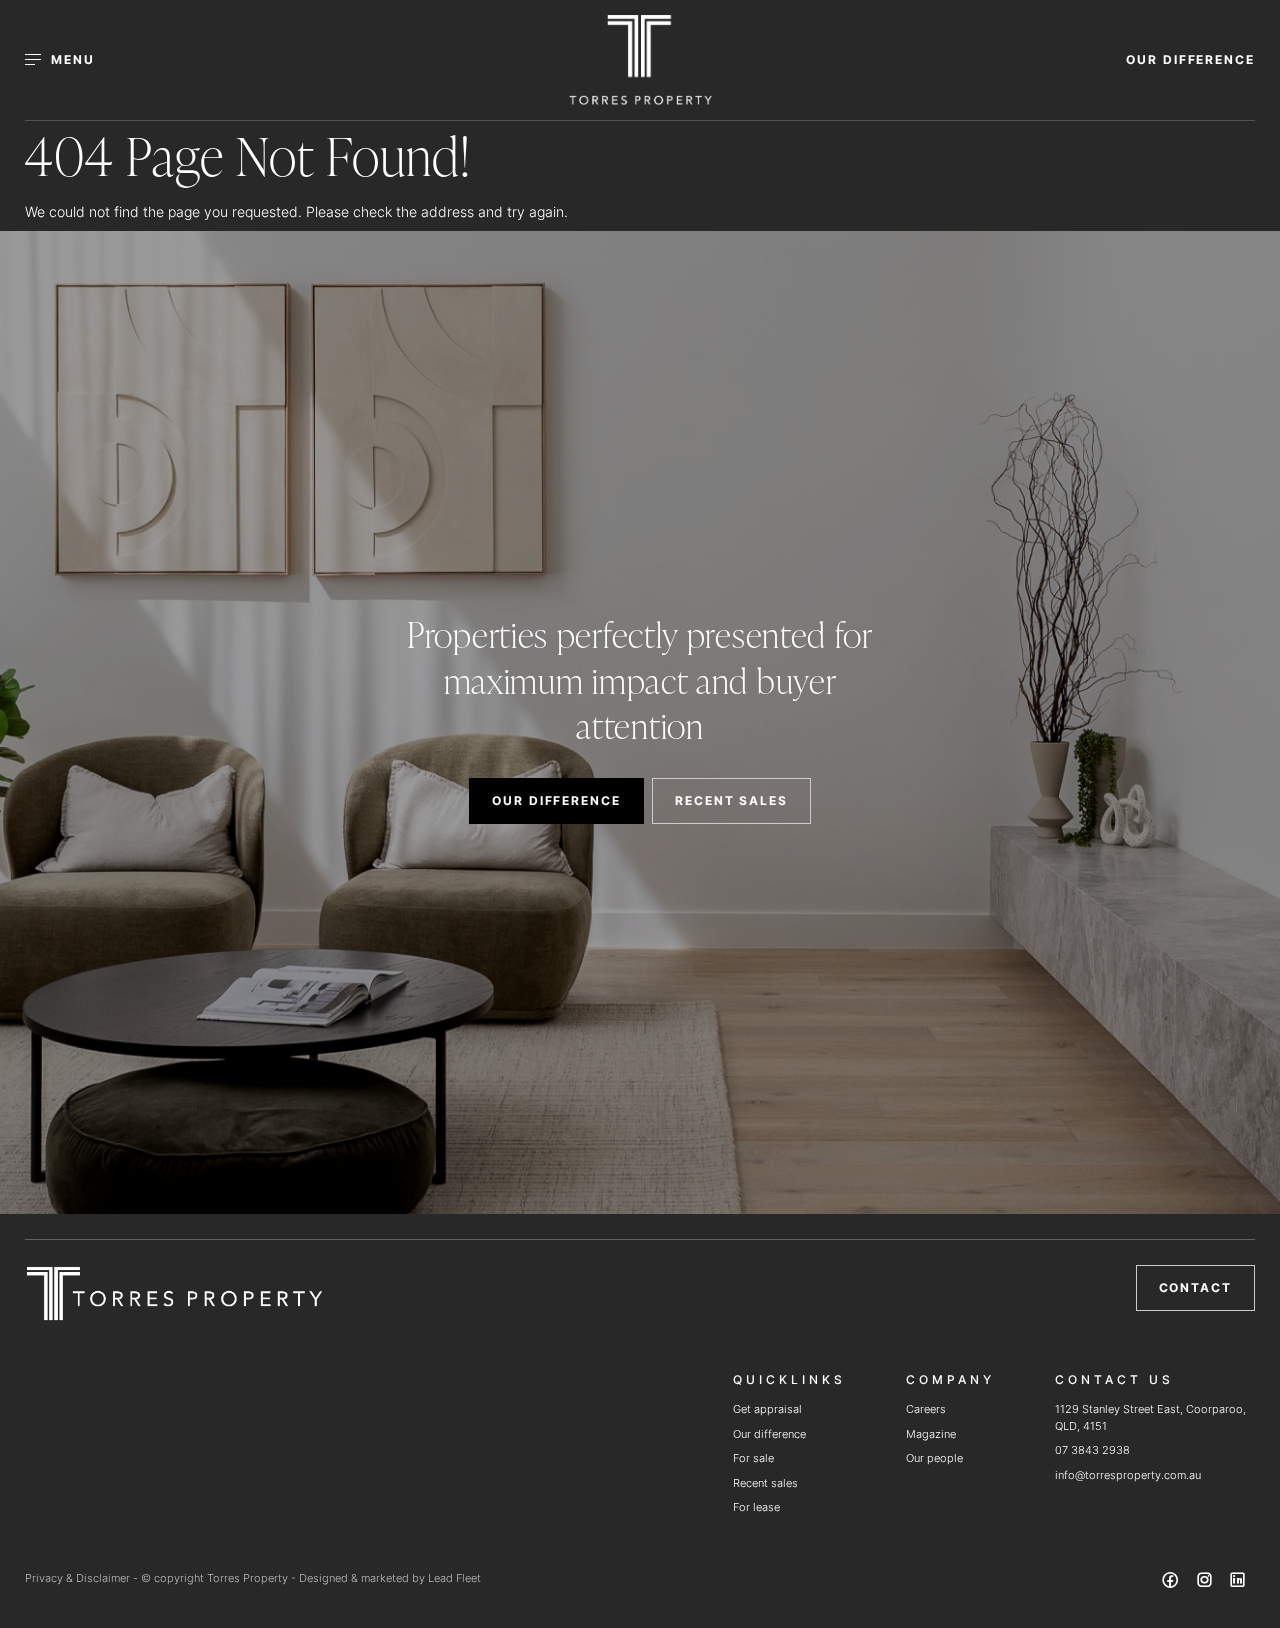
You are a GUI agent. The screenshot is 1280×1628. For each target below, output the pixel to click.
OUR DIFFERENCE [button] (1190, 59)
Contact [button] (1195, 1287)
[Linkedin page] (1238, 1583)
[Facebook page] (1173, 1583)
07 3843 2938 (1092, 1450)
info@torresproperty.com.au (1128, 1475)
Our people (934, 1458)
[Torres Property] (640, 60)
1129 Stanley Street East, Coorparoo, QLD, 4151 (1150, 1417)
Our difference (769, 1434)
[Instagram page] (1206, 1583)
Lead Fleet (454, 1578)
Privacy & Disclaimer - (83, 1578)
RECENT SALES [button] (731, 800)
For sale (753, 1458)
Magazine (931, 1434)
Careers (926, 1409)
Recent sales (765, 1483)
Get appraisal (767, 1409)
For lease (756, 1507)
